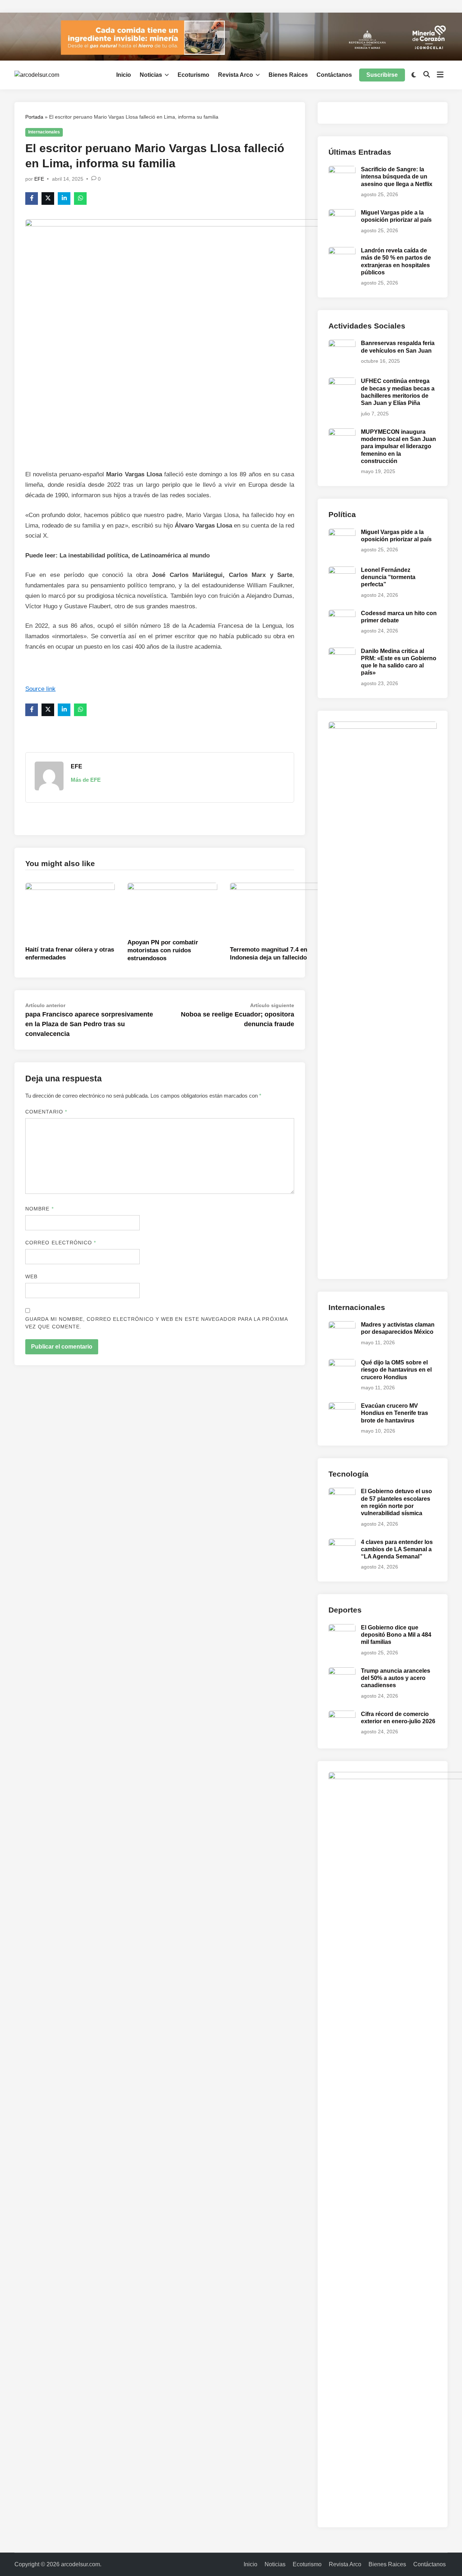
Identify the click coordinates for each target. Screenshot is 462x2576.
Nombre (40, 1209)
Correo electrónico (61, 1243)
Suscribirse (382, 75)
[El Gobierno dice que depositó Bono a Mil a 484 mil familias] (342, 1628)
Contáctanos (334, 75)
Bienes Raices (288, 75)
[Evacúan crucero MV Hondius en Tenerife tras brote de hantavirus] (342, 1406)
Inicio (124, 75)
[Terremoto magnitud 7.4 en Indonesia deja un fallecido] (275, 912)
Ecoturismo (193, 75)
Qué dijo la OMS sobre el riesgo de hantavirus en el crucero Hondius (396, 1370)
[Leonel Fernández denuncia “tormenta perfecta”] (342, 571)
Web (31, 1276)
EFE (39, 179)
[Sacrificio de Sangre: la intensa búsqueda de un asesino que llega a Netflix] (342, 170)
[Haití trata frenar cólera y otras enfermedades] (70, 912)
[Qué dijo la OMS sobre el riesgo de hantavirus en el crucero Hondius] (342, 1363)
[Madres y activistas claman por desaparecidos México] (342, 1325)
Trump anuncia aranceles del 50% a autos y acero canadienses (396, 1678)
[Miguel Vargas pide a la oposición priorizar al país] (342, 213)
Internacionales (44, 132)
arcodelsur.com (80, 2564)
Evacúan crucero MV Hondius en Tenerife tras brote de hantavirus (395, 1413)
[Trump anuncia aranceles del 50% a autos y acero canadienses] (342, 1671)
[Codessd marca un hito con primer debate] (342, 614)
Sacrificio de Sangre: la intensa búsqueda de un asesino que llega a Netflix (397, 177)
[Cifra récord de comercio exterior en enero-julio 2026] (342, 1715)
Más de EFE (86, 780)
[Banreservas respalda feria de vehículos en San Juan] (342, 344)
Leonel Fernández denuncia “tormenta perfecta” (388, 577)
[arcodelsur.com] (231, 36)
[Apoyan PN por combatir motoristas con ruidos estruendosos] (172, 908)
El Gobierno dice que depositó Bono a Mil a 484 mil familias (396, 1635)
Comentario (46, 1112)
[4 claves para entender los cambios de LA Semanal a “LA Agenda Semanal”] (342, 1543)
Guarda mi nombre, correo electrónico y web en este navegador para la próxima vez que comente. (156, 1323)
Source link (40, 689)
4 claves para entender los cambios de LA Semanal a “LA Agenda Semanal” (397, 1549)
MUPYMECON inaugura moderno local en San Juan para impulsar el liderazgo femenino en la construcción (398, 446)
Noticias (151, 75)
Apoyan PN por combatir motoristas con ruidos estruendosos (163, 950)
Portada (34, 117)
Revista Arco (236, 75)
